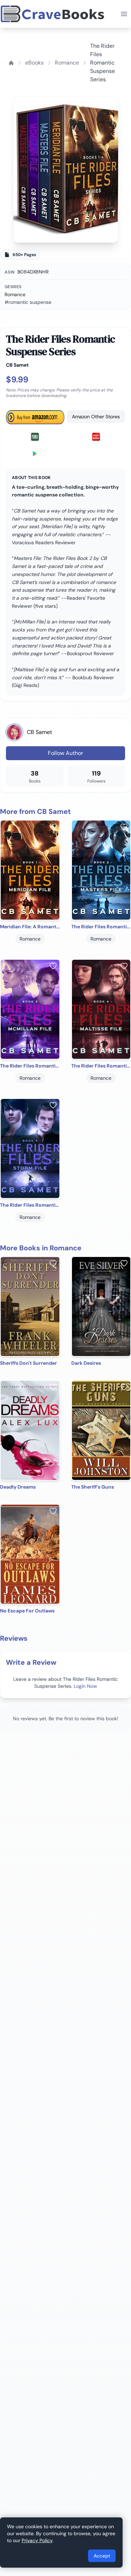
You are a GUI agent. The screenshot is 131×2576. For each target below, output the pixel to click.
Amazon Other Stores (96, 417)
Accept (102, 2556)
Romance (67, 63)
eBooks (34, 63)
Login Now (85, 1686)
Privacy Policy (37, 2540)
